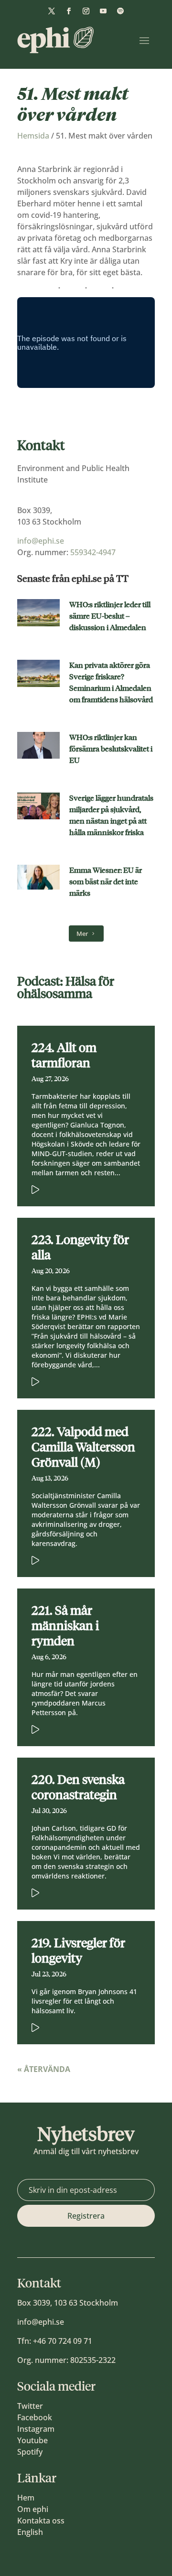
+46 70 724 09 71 (63, 2341)
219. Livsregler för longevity (78, 1951)
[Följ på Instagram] (86, 11)
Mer (82, 934)
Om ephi (33, 2509)
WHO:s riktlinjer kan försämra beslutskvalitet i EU (111, 749)
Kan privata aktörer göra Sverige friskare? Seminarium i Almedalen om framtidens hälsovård (111, 682)
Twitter (30, 2406)
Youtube (32, 2440)
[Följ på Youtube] (103, 11)
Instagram (36, 2429)
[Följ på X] (52, 11)
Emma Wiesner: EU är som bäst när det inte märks (106, 882)
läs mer (72, 1188)
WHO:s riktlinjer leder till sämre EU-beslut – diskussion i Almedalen (110, 616)
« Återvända (44, 2069)
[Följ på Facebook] (69, 11)
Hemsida (33, 136)
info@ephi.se (41, 541)
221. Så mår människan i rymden (65, 1626)
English (30, 2532)
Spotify (30, 2452)
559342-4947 (93, 552)
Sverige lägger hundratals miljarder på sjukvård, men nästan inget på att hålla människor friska (111, 815)
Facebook (35, 2417)
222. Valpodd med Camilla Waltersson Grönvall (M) (83, 1447)
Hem (26, 2498)
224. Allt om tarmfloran (64, 1055)
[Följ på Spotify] (120, 11)
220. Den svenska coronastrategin (78, 1787)
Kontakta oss (41, 2521)
